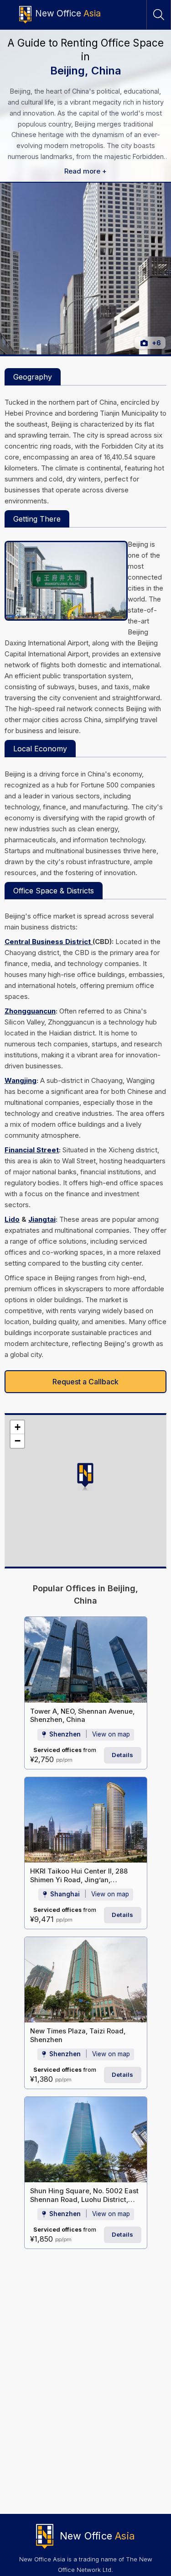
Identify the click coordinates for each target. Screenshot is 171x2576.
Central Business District (49, 942)
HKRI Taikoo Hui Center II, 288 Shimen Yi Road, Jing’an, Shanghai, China (79, 1880)
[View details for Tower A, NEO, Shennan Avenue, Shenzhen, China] (86, 1660)
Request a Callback (85, 1382)
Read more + (85, 171)
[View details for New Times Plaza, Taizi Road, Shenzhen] (86, 1980)
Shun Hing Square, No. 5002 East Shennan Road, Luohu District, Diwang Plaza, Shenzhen (84, 2199)
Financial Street (32, 1150)
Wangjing (21, 1080)
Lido (12, 1219)
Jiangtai (42, 1219)
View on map (111, 1734)
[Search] (159, 15)
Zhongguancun (30, 1011)
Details (122, 1755)
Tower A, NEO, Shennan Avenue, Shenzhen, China (82, 1716)
